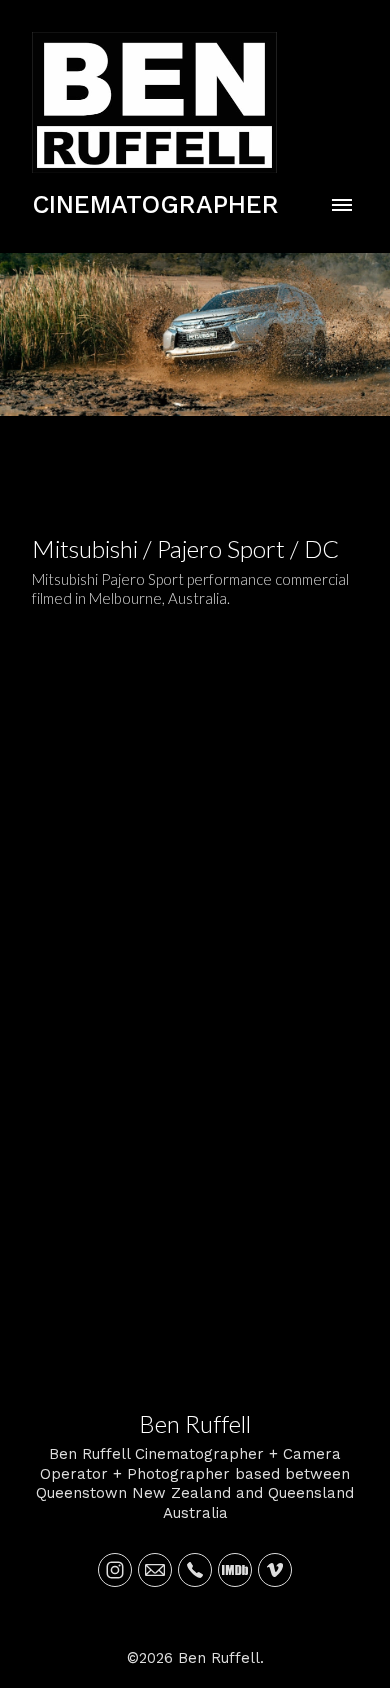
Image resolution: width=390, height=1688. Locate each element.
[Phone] (195, 1570)
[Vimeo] (275, 1570)
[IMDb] (235, 1570)
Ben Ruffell (195, 1423)
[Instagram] (115, 1570)
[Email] (155, 1570)
